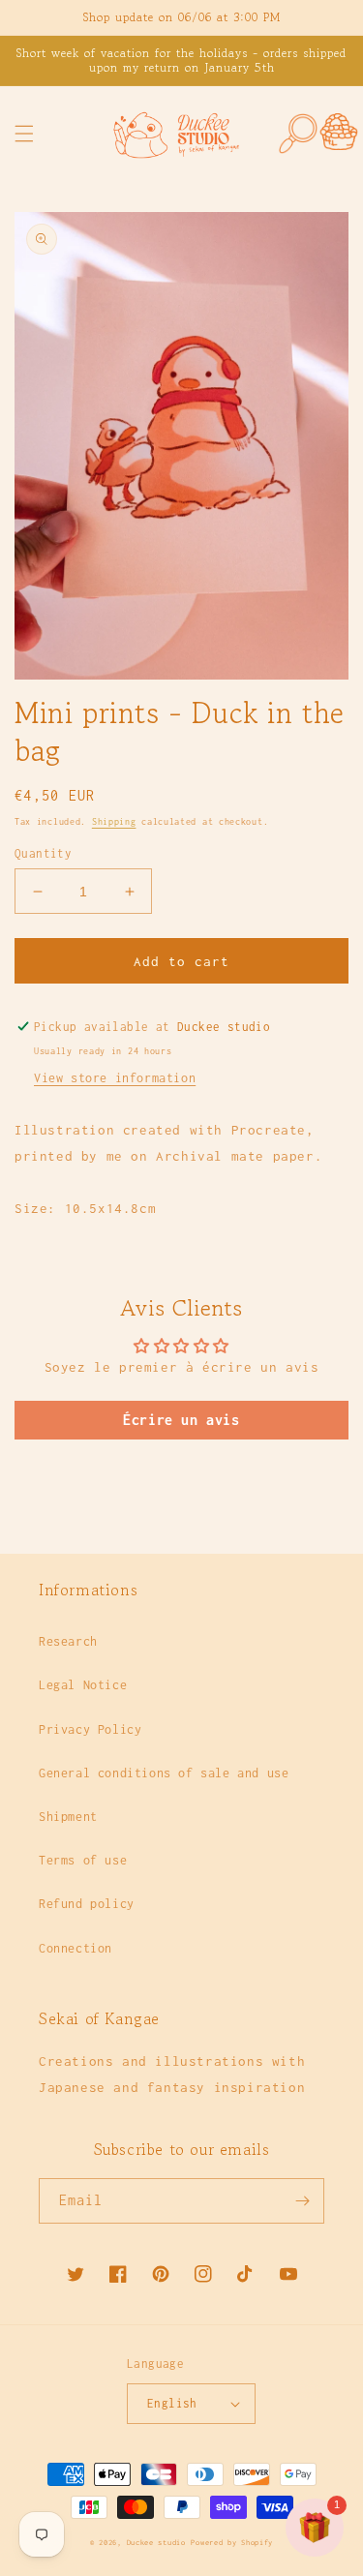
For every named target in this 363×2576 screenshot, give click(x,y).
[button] (24, 134)
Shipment (68, 1817)
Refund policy (87, 1904)
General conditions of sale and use (164, 1773)
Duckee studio (156, 2543)
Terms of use (83, 1860)
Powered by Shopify (232, 2543)
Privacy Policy (90, 1729)
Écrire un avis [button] (181, 1420)
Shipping (114, 821)
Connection (76, 1948)
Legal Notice (83, 1685)
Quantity (43, 853)
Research (68, 1641)
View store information (115, 1078)
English (172, 2403)
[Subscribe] (302, 2201)
